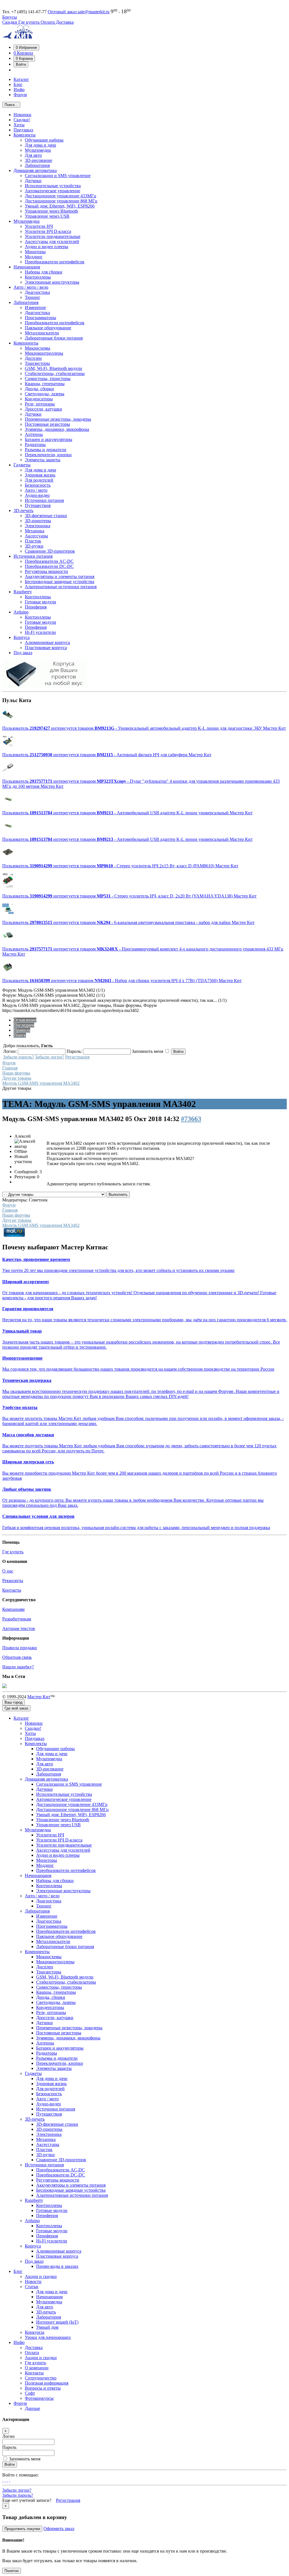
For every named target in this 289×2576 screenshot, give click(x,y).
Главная (10, 1068)
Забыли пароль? (18, 1057)
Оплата (48, 22)
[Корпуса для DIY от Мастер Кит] (45, 686)
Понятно (12, 2571)
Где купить (29, 22)
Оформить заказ (59, 2528)
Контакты (12, 1590)
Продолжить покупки (22, 2529)
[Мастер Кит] (18, 37)
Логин (8, 2436)
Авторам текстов (19, 1628)
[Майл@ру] (3, 2480)
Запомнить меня (25, 2459)
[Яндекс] (10, 2480)
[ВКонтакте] (7, 2480)
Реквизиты (13, 1581)
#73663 (191, 1119)
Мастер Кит (39, 1697)
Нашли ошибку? (18, 1667)
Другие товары (17, 1078)
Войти (10, 2464)
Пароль (9, 2447)
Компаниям (13, 1609)
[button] (26, 48)
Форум (9, 1063)
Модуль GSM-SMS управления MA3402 (41, 1083)
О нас (8, 1571)
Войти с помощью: (20, 2475)
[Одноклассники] (5, 2480)
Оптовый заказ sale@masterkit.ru (79, 12)
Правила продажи (20, 1648)
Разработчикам (17, 1619)
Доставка (65, 22)
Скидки (10, 22)
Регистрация (77, 1057)
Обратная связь (17, 1657)
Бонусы (10, 17)
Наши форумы (16, 1073)
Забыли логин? (50, 1057)
